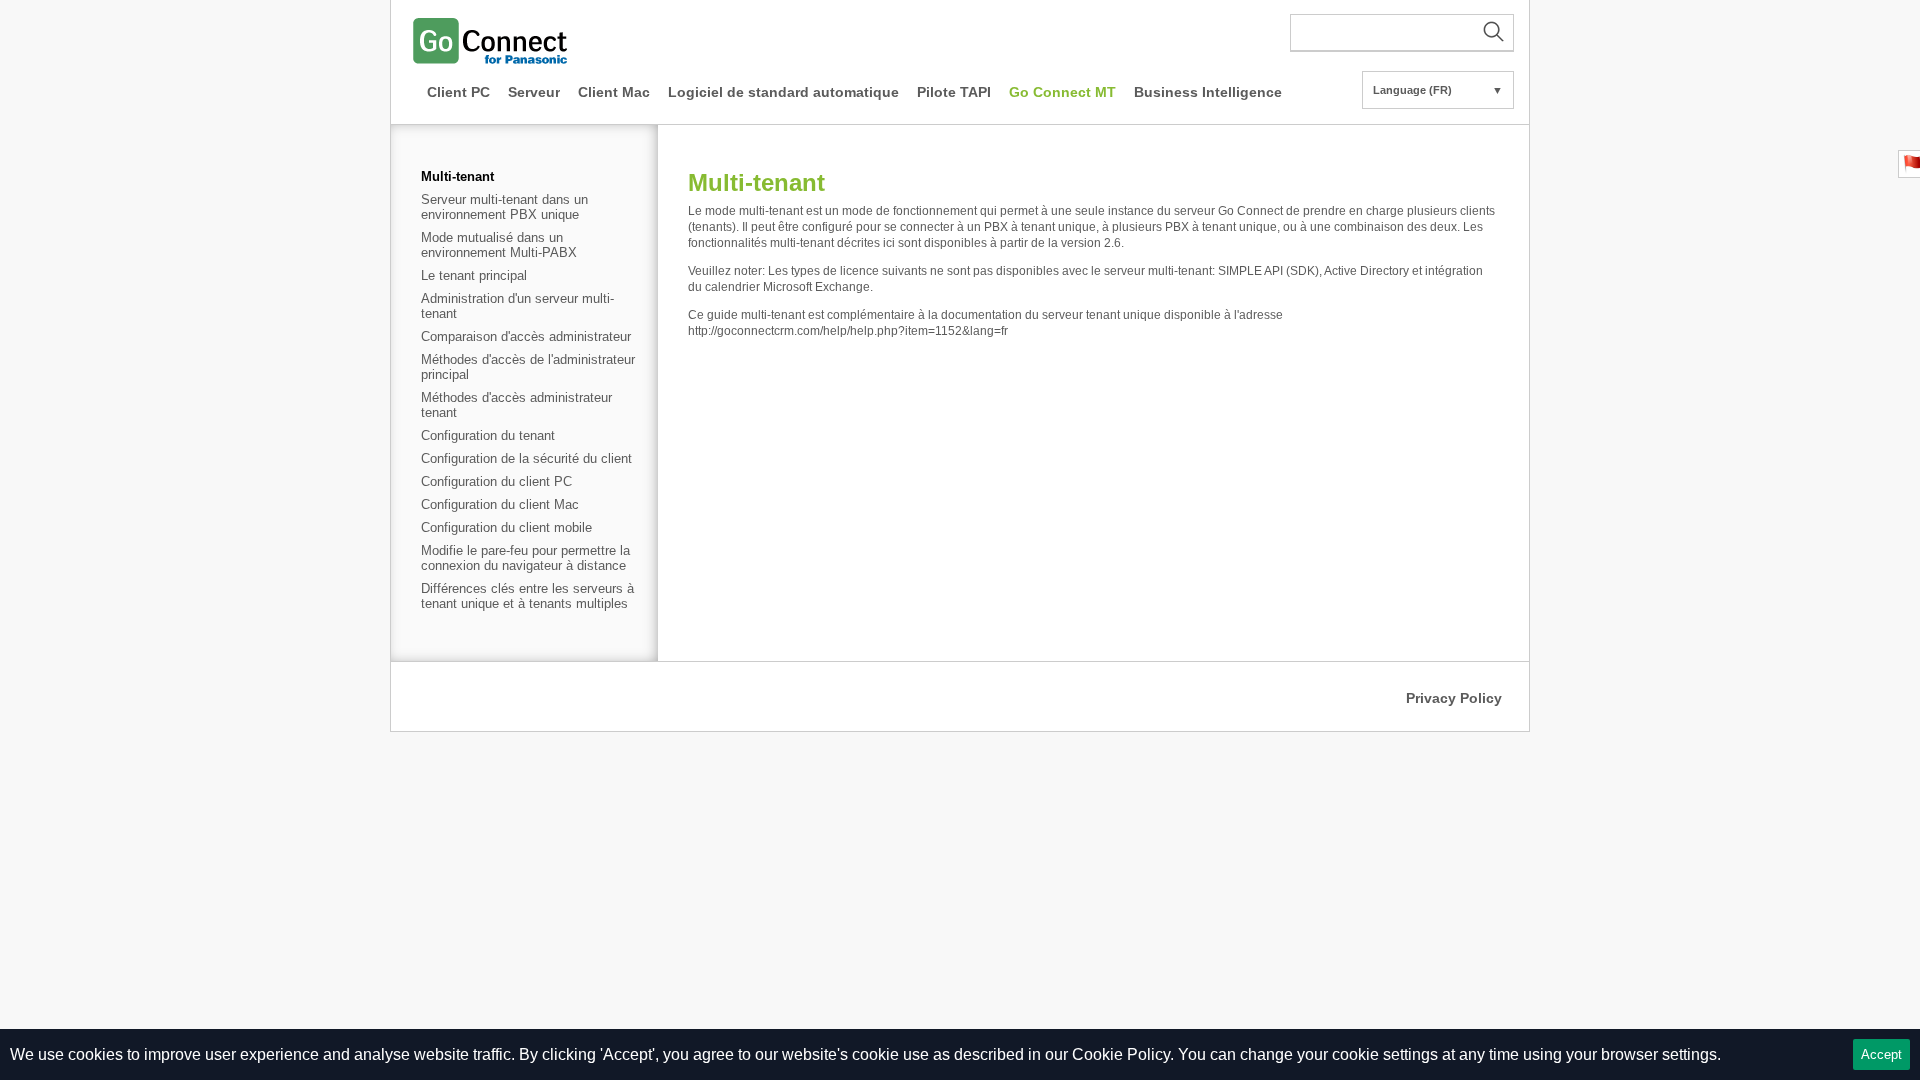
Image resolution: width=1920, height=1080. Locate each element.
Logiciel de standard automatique (783, 92)
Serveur (534, 92)
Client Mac (614, 92)
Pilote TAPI (954, 92)
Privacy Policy (1454, 698)
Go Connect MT (1062, 92)
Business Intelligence (1208, 92)
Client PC (458, 92)
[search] (1402, 33)
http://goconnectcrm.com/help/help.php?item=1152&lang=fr (848, 331)
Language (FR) (1438, 90)
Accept (1881, 1054)
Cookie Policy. (1123, 1054)
